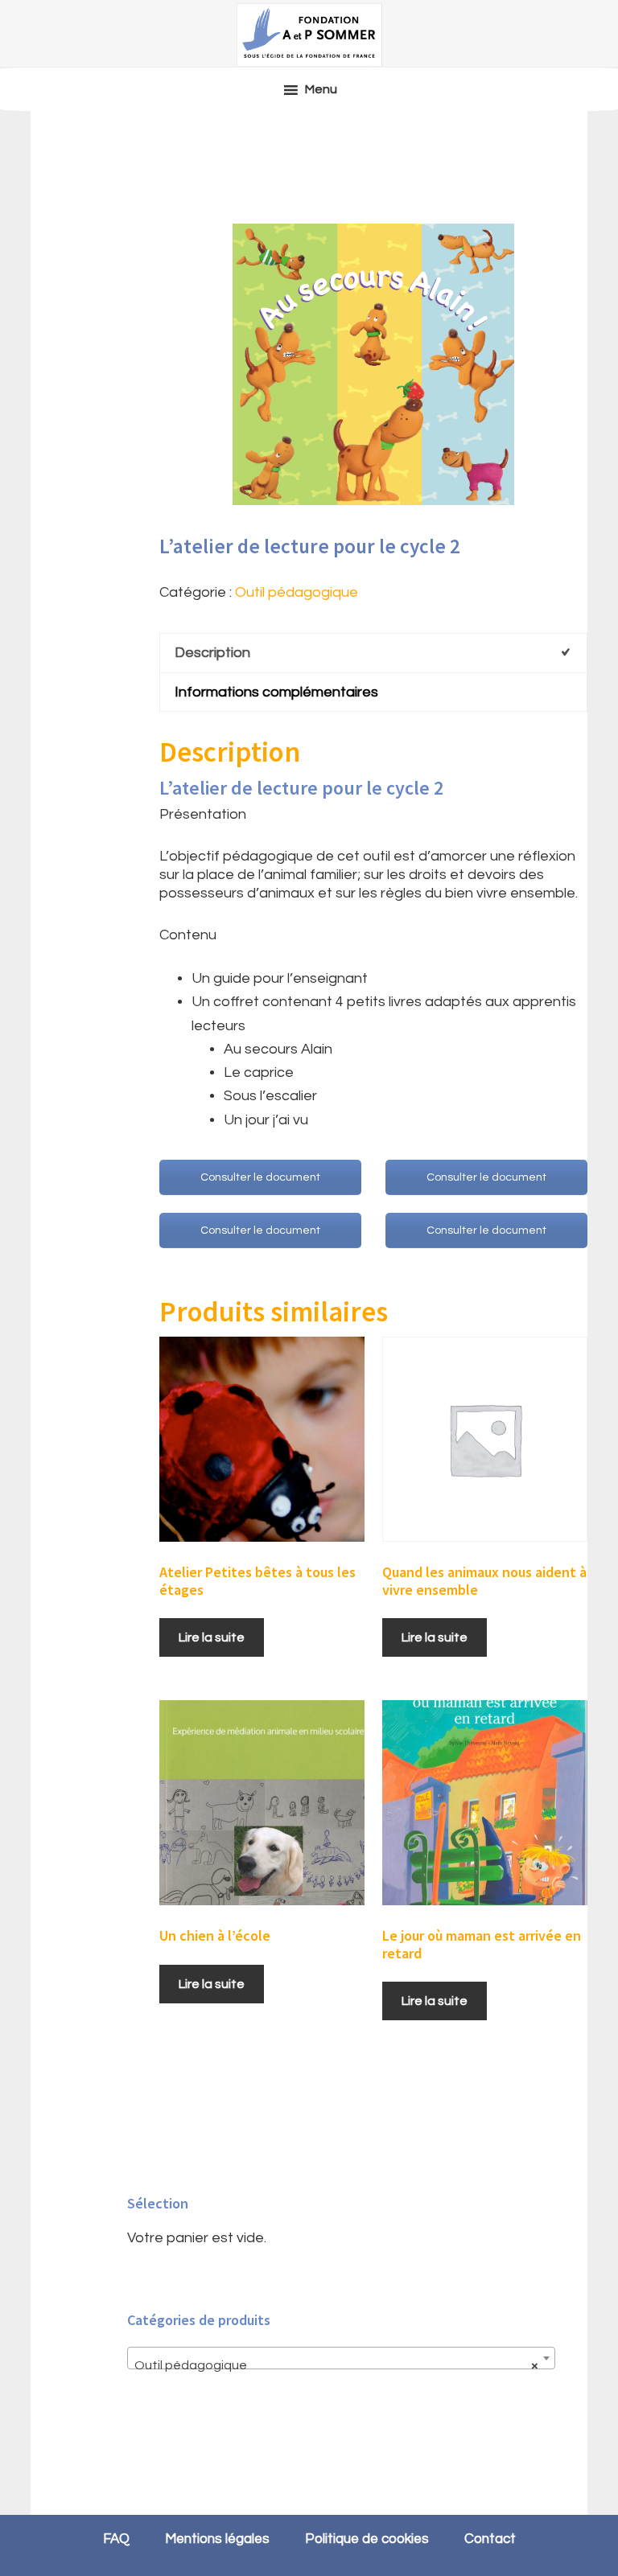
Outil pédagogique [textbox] (336, 2365)
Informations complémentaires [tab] (276, 692)
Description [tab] (212, 653)
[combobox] (341, 2358)
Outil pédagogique (297, 592)
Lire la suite (212, 1637)
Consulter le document (260, 1177)
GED (309, 35)
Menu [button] (321, 89)
